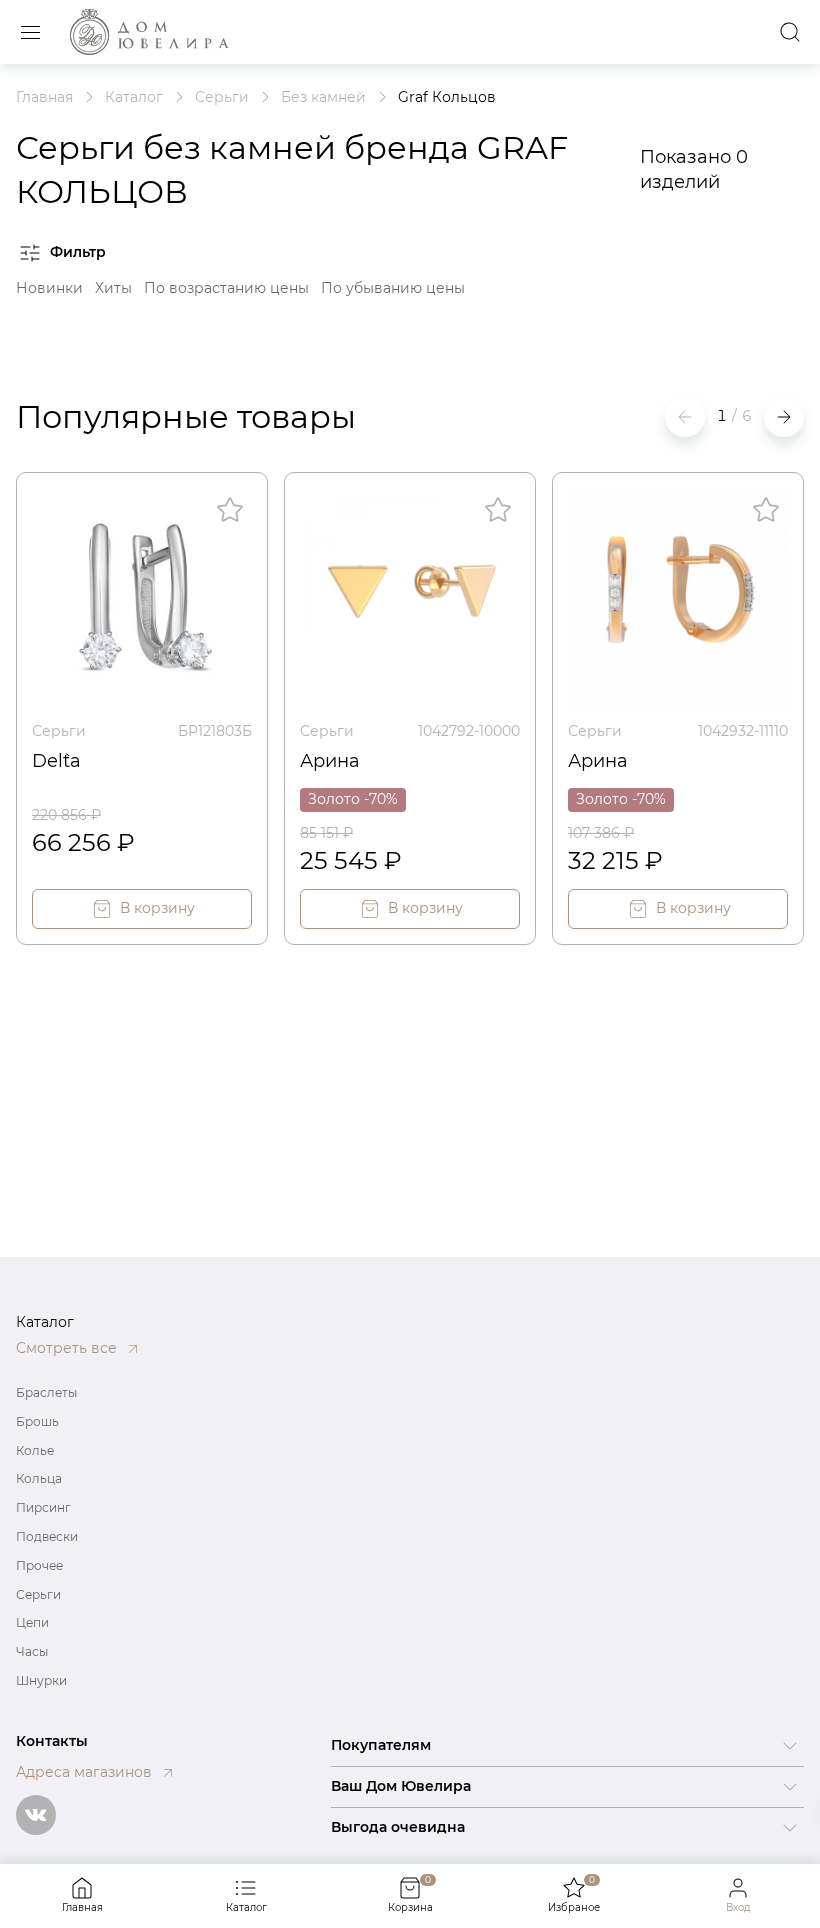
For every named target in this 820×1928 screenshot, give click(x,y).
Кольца (39, 1478)
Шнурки (41, 1680)
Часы (32, 1651)
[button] (784, 417)
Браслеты (46, 1392)
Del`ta (56, 761)
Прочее (39, 1565)
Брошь (37, 1421)
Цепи (32, 1622)
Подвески (47, 1536)
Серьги (59, 731)
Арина (330, 761)
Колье (35, 1450)
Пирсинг (43, 1507)
